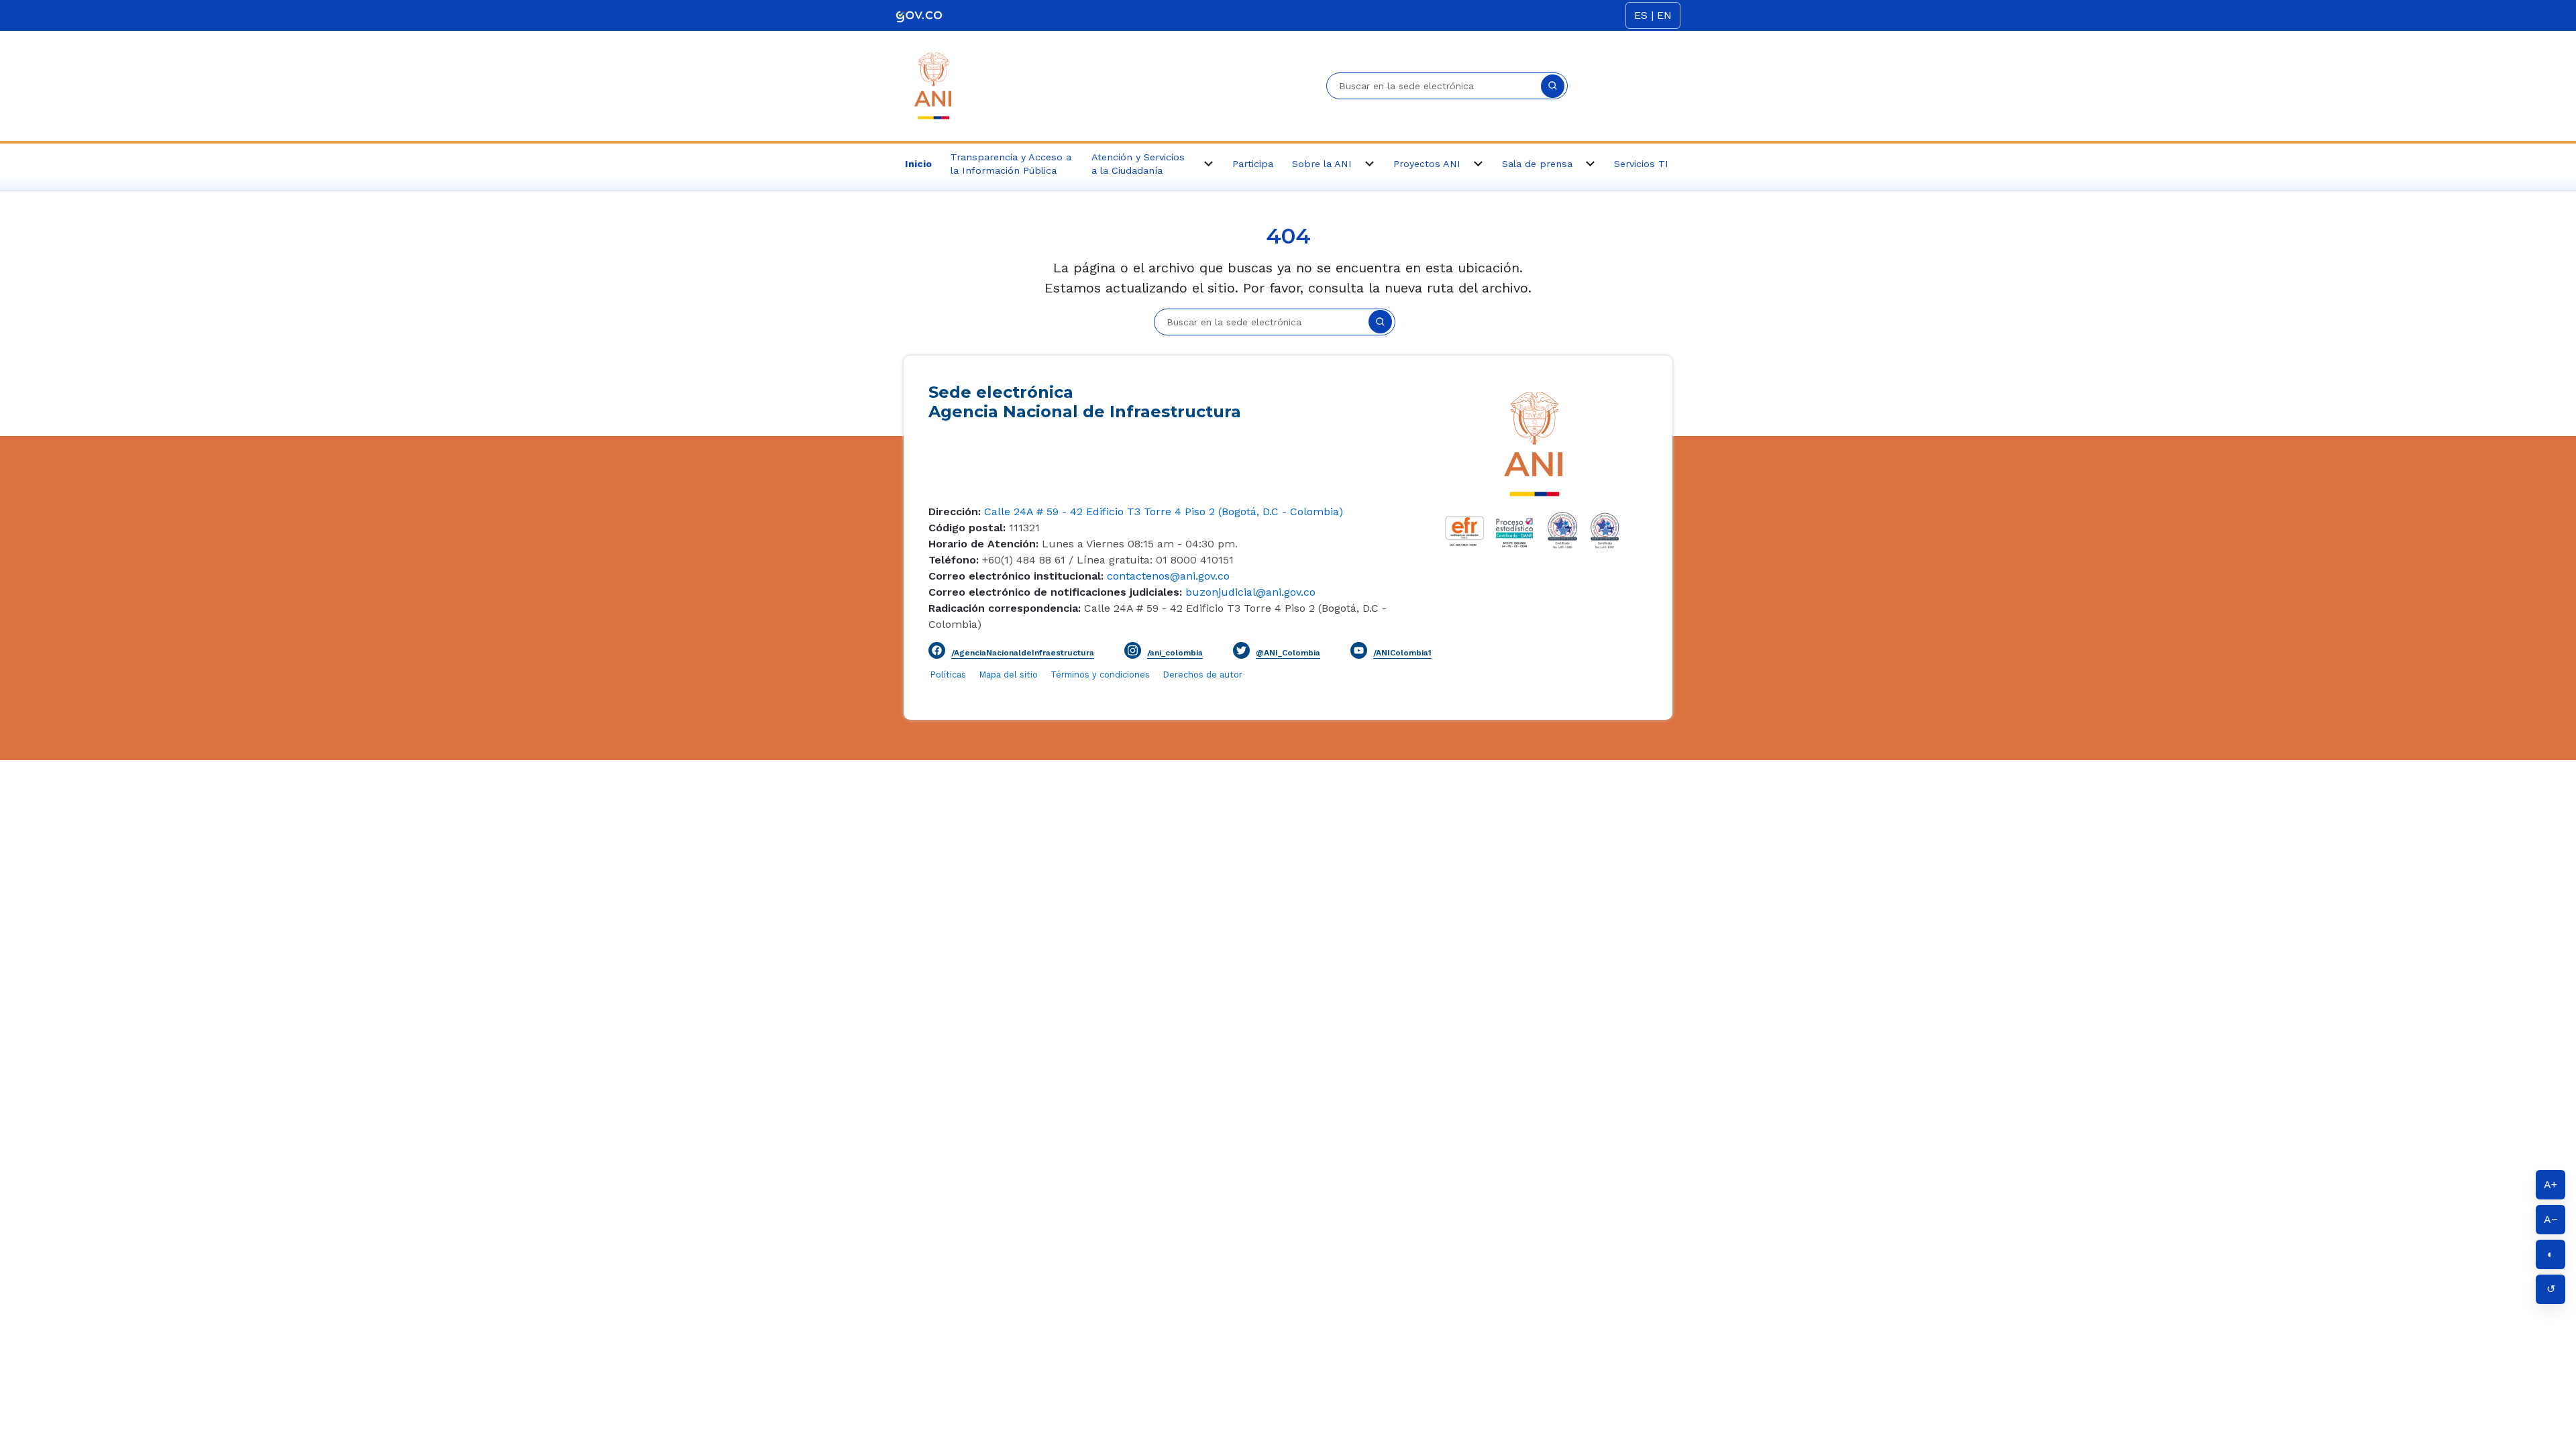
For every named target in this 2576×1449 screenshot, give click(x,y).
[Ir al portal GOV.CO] (919, 15)
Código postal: (967, 528)
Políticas (948, 675)
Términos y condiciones (1100, 675)
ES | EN (1653, 15)
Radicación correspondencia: (1005, 608)
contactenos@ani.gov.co (1167, 576)
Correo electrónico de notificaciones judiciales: (1055, 592)
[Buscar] (1553, 86)
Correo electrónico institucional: (1016, 576)
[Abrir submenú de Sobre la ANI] (1369, 164)
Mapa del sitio (1010, 675)
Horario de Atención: (983, 544)
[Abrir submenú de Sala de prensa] (1590, 164)
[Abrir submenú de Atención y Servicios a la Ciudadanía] (1208, 164)
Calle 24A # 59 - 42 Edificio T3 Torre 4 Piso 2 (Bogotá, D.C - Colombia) (1162, 512)
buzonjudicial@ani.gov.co (1249, 592)
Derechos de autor (1203, 675)
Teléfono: (954, 560)
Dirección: (955, 512)
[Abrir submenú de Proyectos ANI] (1478, 164)
